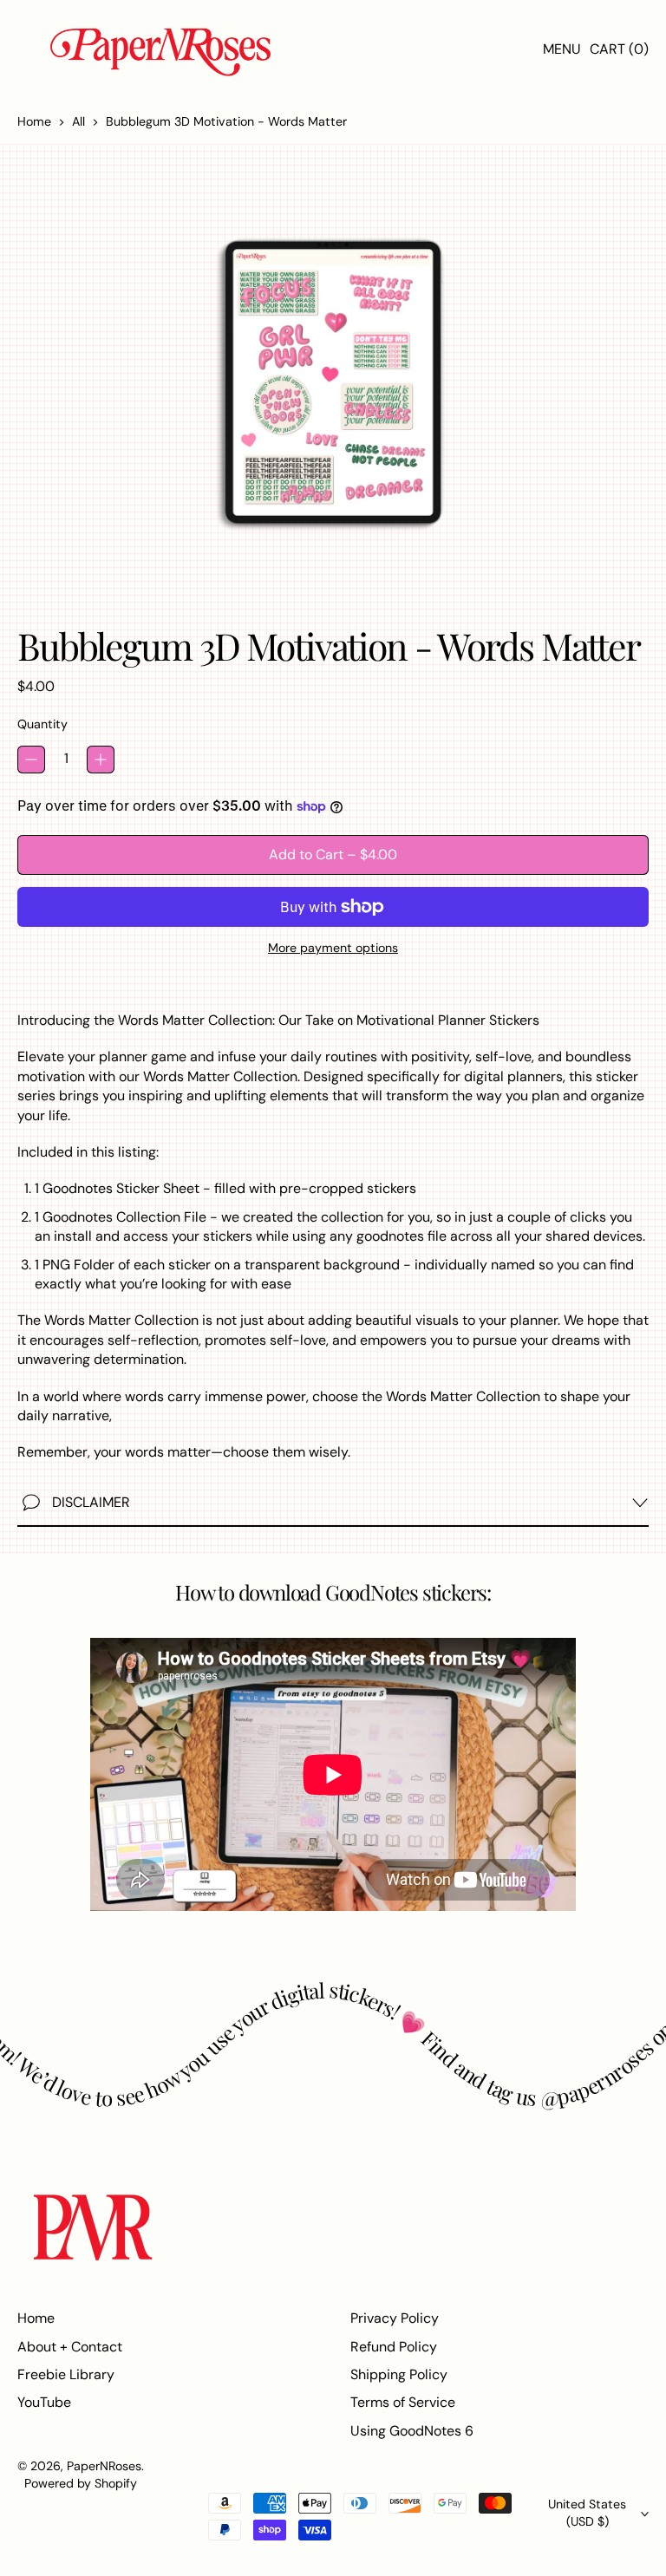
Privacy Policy (395, 2318)
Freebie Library (66, 2374)
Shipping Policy (399, 2374)
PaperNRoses (104, 2466)
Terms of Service (403, 2402)
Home (34, 121)
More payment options (333, 948)
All (78, 121)
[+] (101, 760)
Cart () (619, 54)
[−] (31, 760)
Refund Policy (394, 2347)
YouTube (44, 2402)
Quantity (42, 724)
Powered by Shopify (81, 2483)
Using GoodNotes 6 (412, 2431)
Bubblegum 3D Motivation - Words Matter (226, 121)
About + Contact (70, 2347)
